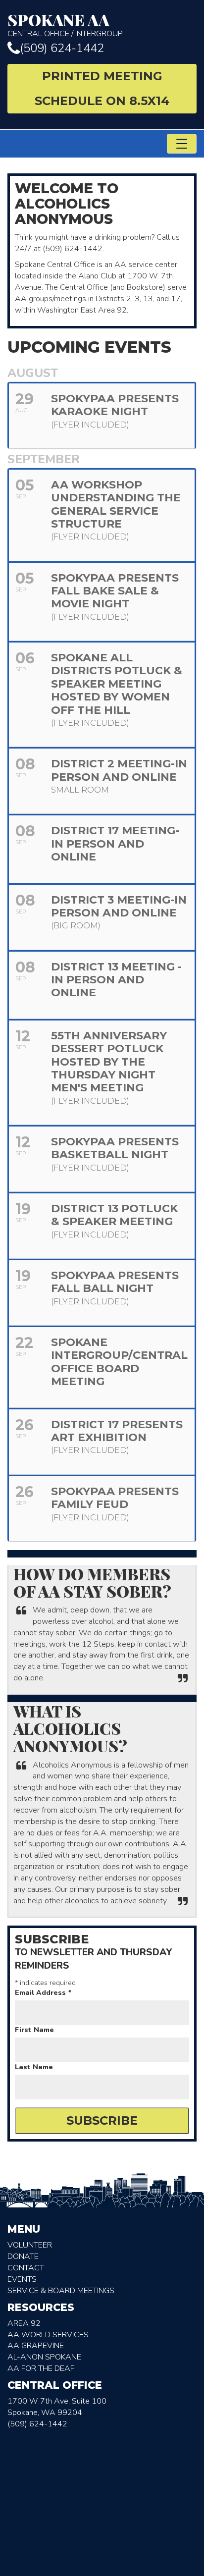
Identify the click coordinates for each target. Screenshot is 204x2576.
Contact (26, 2268)
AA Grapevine (36, 2346)
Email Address (43, 1993)
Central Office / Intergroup (65, 25)
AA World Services (48, 2335)
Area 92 (24, 2323)
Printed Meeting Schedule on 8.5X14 (102, 88)
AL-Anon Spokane (44, 2357)
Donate (23, 2256)
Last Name (34, 2067)
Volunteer (30, 2245)
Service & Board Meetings (61, 2291)
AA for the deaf (41, 2368)
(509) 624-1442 (62, 48)
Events (22, 2279)
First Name (34, 2030)
